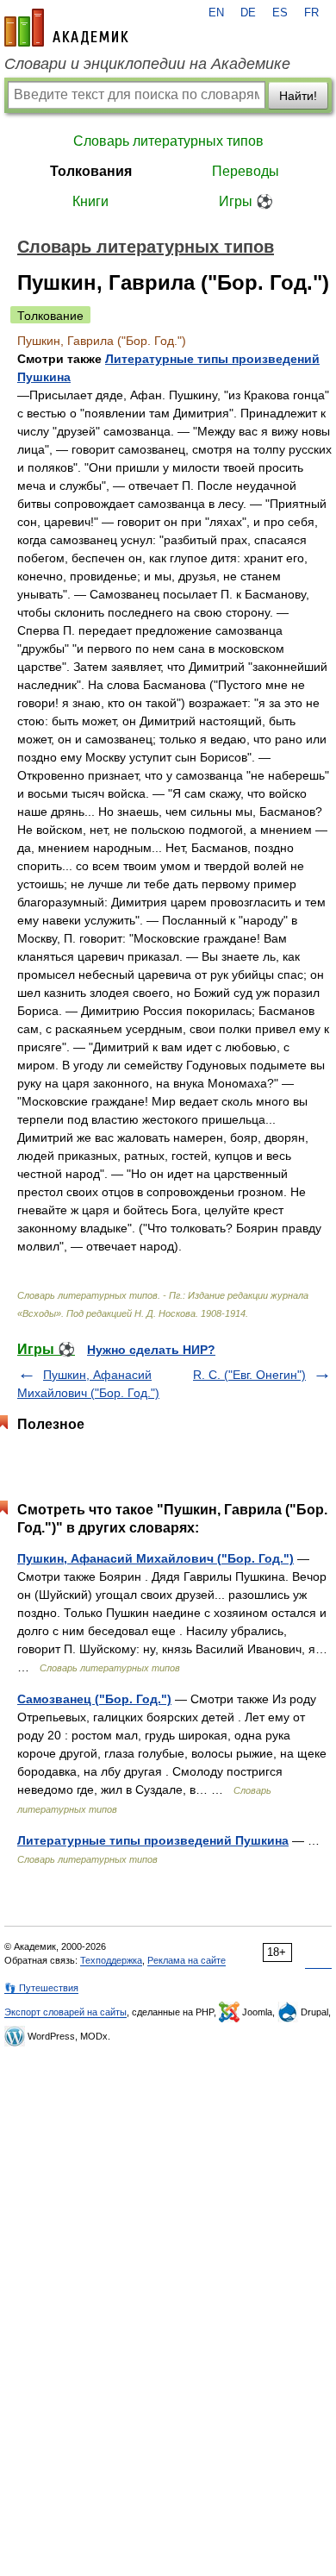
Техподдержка (111, 1960)
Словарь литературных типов (168, 141)
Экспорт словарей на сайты (65, 2012)
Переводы (246, 171)
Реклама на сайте (187, 1960)
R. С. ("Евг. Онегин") (249, 1375)
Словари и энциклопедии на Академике (147, 64)
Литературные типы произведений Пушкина (153, 1840)
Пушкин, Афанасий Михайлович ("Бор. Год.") (156, 1558)
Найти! (298, 96)
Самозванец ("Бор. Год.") (94, 1699)
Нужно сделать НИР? (151, 1350)
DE (248, 13)
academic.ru (66, 28)
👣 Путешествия (41, 1988)
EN (216, 13)
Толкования (91, 171)
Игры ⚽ (246, 201)
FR (311, 13)
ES (280, 13)
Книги (90, 201)
